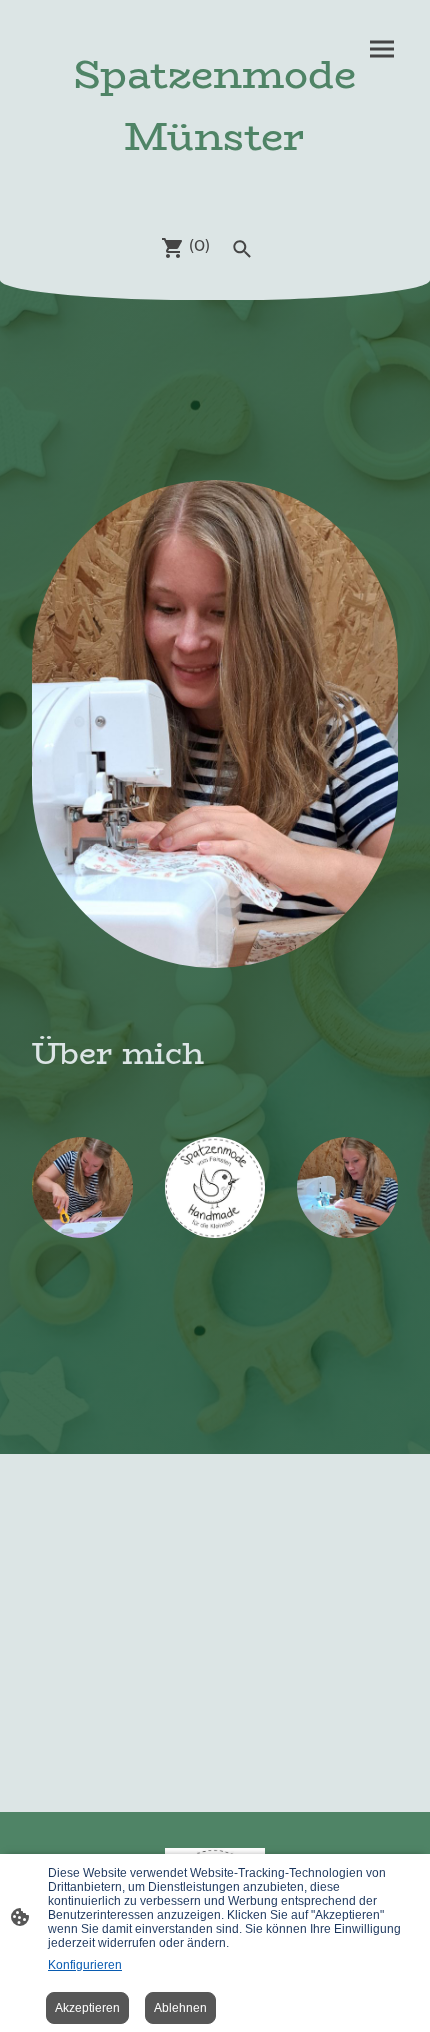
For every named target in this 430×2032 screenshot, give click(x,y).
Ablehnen (180, 2008)
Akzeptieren (87, 2008)
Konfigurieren (85, 1965)
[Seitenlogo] (215, 185)
